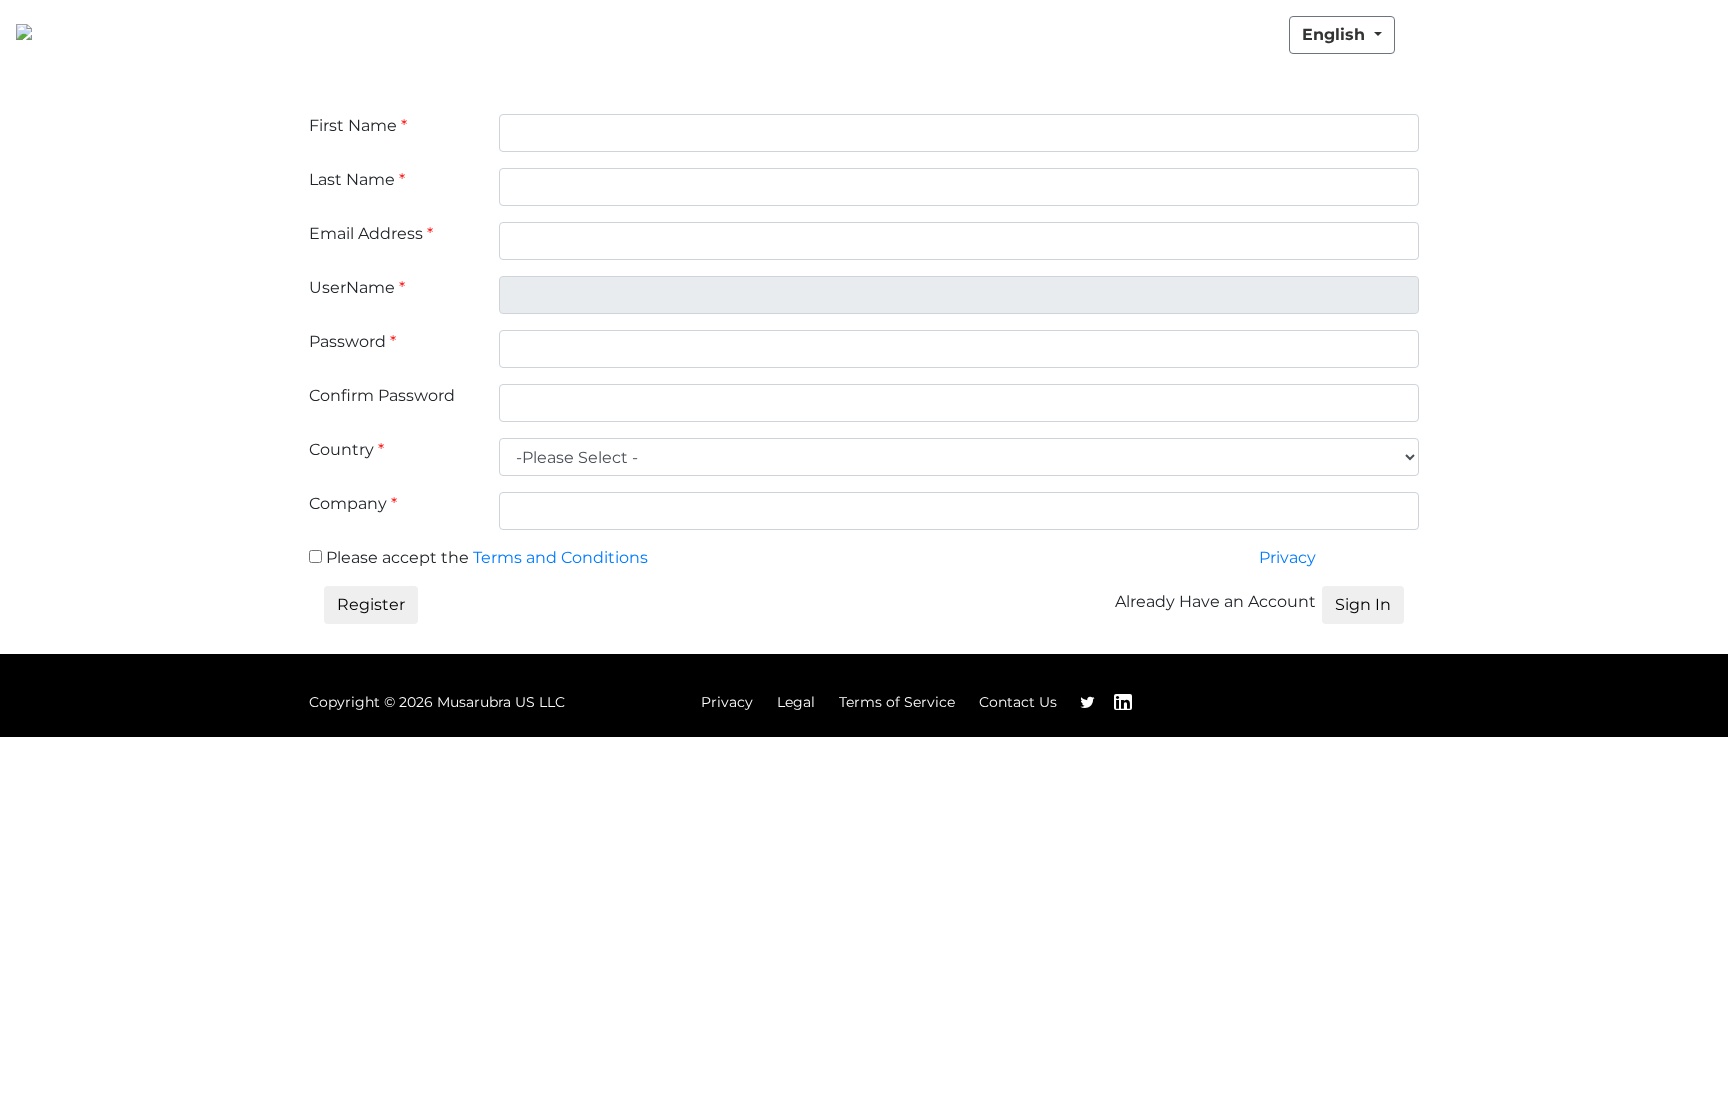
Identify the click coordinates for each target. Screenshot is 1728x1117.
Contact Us (1018, 702)
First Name (358, 125)
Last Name (357, 179)
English (1336, 34)
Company (353, 503)
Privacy (1287, 557)
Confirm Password (382, 395)
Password (352, 341)
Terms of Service (897, 702)
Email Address (371, 233)
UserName (357, 287)
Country (346, 449)
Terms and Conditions (560, 557)
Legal (796, 702)
